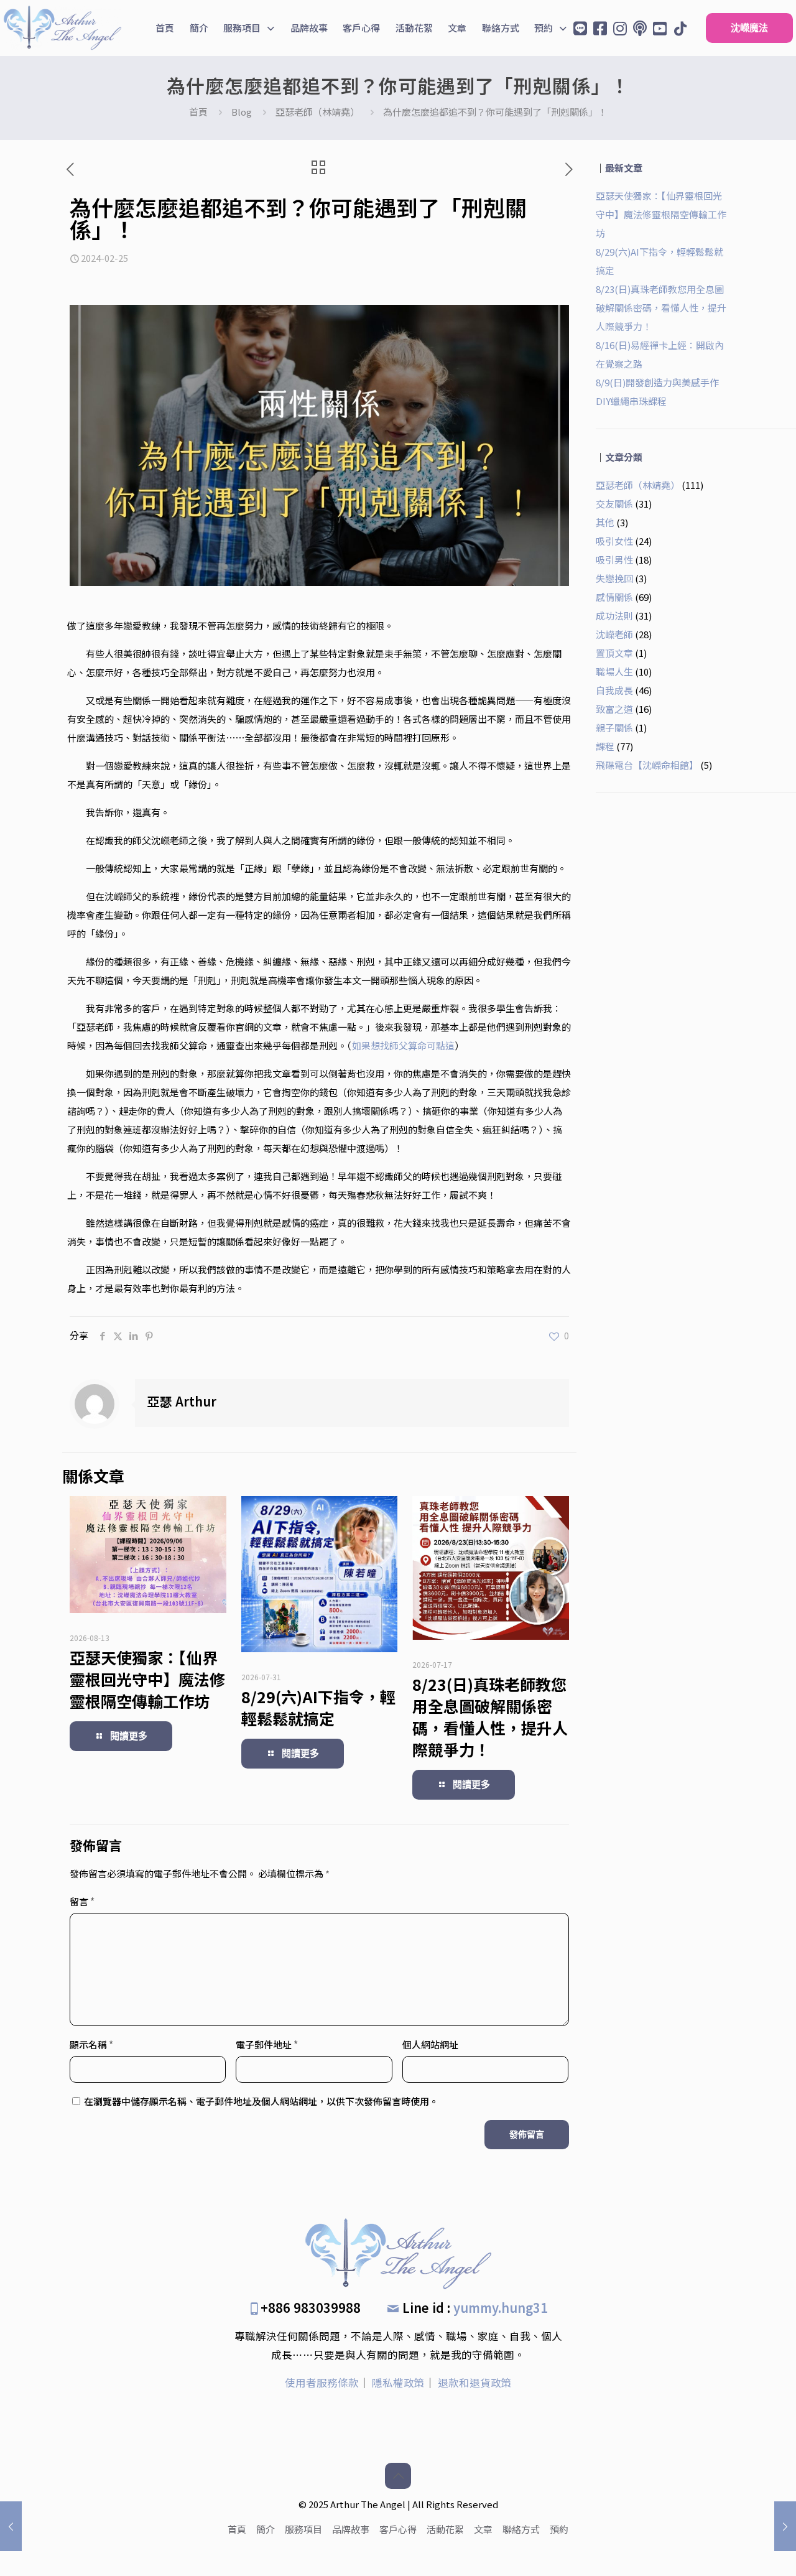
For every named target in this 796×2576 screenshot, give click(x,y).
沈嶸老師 (614, 634)
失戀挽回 (614, 578)
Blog (242, 112)
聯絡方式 (521, 2529)
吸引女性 (614, 541)
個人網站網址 (430, 2044)
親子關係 (614, 728)
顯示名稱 (91, 2044)
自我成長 (614, 690)
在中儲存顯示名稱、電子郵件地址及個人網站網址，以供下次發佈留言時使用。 (261, 2101)
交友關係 (614, 504)
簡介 (266, 2529)
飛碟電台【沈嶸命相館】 (647, 765)
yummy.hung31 (501, 2308)
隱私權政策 (398, 2383)
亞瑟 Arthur (182, 1401)
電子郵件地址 (267, 2044)
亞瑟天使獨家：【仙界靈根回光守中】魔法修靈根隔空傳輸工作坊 (147, 1679)
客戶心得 (398, 2529)
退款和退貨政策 (475, 2383)
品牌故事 (351, 2529)
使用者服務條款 (322, 2383)
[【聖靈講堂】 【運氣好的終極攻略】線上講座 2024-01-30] (11, 2526)
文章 (483, 2529)
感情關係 (614, 597)
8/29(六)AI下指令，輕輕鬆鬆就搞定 (318, 1707)
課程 (605, 746)
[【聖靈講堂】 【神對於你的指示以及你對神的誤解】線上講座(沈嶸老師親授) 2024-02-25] (785, 2526)
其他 (605, 522)
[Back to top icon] (398, 2476)
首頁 (198, 112)
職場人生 (614, 672)
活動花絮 (445, 2529)
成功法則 (614, 616)
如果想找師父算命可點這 (403, 1045)
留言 (82, 1901)
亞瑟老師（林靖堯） (317, 112)
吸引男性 (614, 560)
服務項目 (303, 2529)
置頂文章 (614, 653)
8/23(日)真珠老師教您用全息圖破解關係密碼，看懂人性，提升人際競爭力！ (490, 1717)
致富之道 (614, 709)
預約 (559, 2529)
